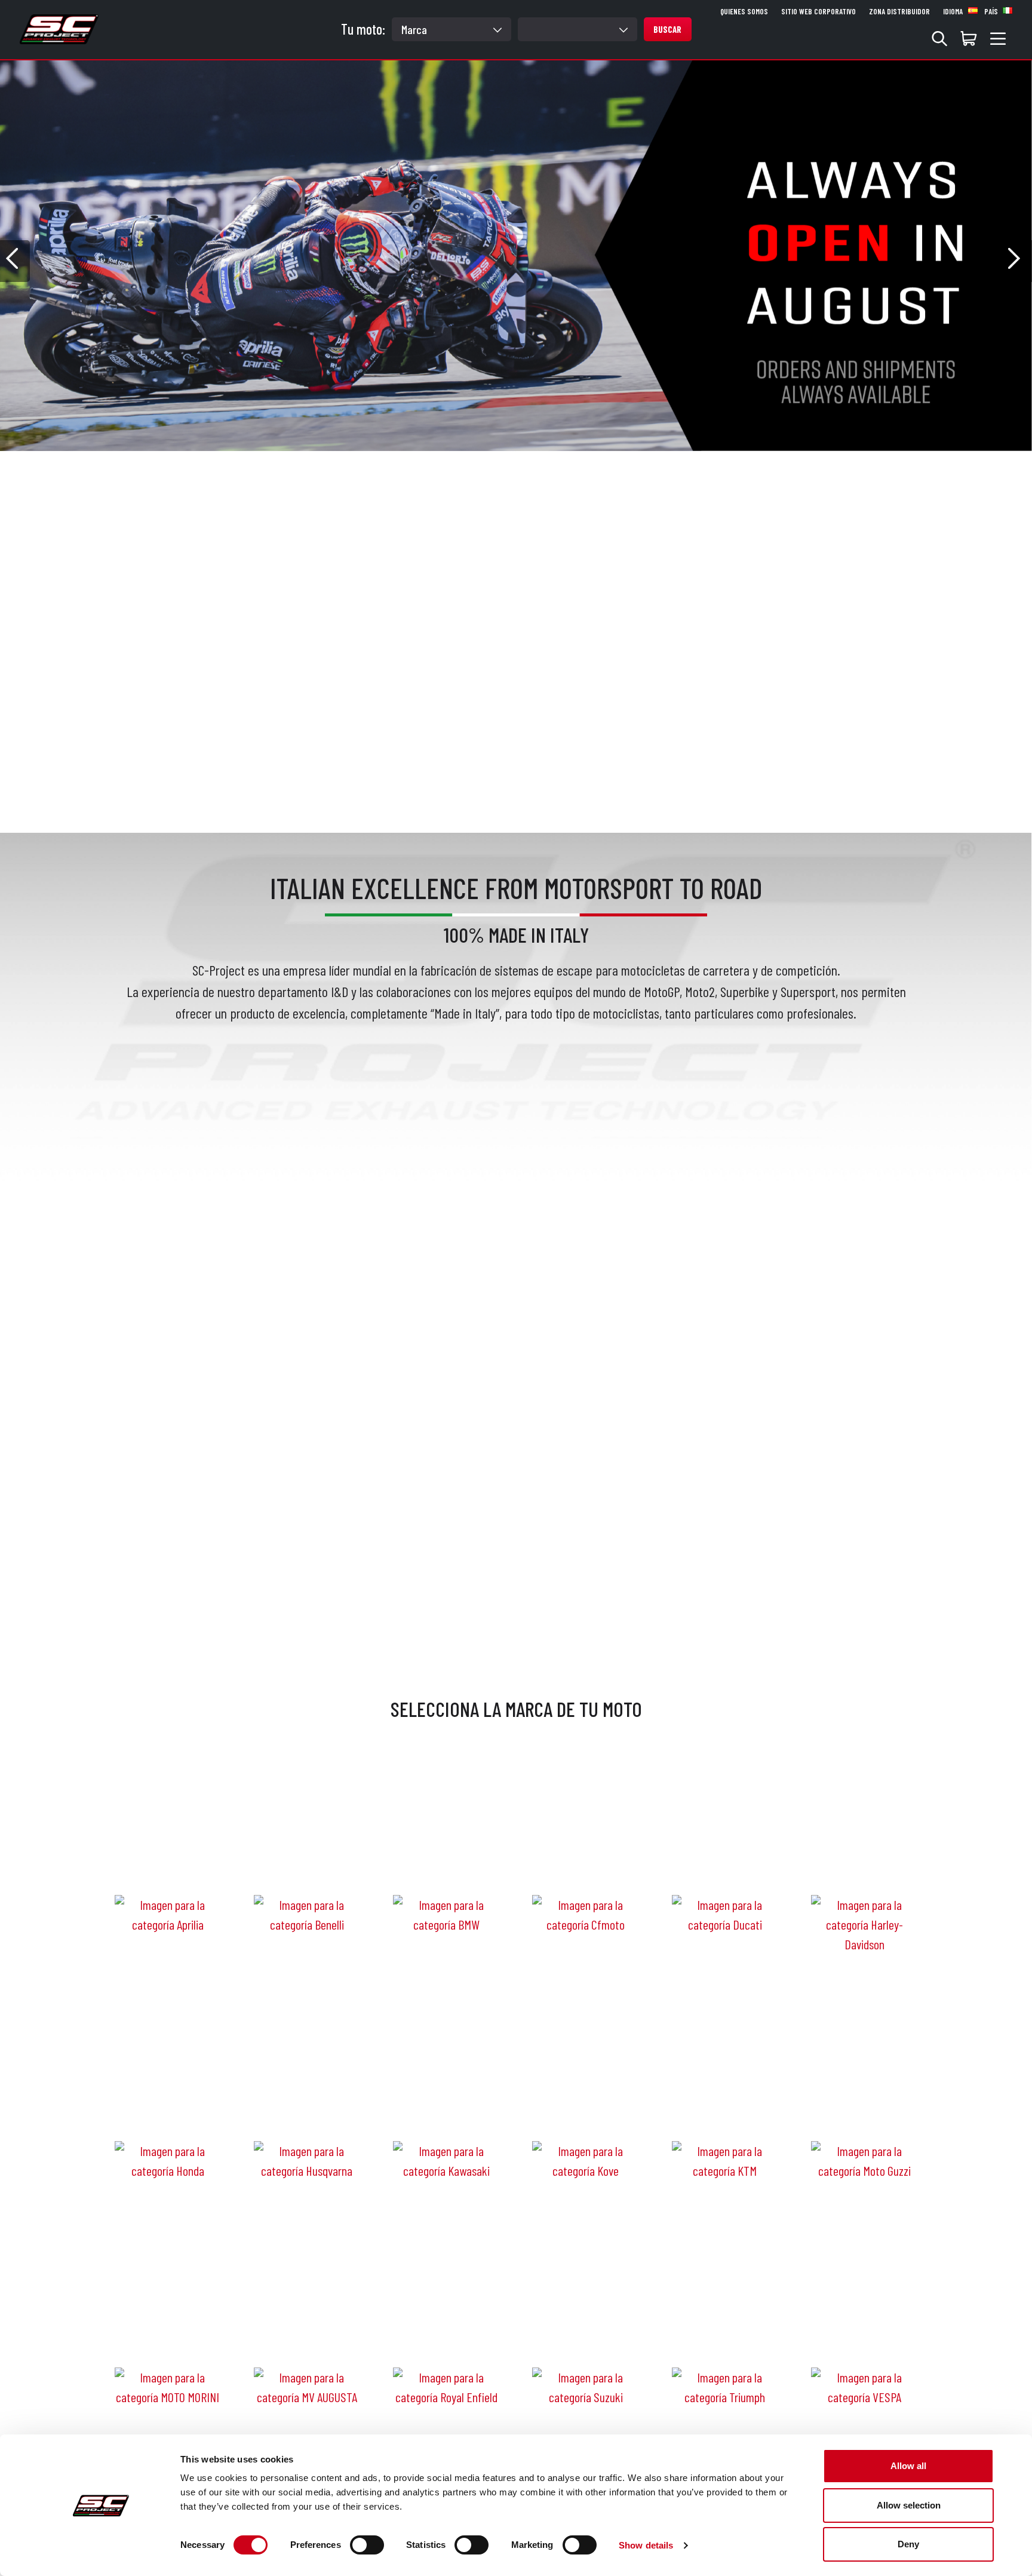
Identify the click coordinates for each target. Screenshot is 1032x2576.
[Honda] (168, 2105)
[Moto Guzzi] (864, 2105)
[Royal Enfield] (446, 2332)
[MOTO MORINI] (168, 2332)
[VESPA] (864, 2332)
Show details (646, 2545)
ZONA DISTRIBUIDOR (899, 11)
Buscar (667, 29)
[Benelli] (307, 1859)
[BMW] (446, 1859)
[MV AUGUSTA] (307, 2332)
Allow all (908, 2466)
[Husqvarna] (307, 2105)
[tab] (473, 467)
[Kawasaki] (446, 2105)
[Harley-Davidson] (864, 1869)
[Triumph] (725, 2332)
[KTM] (725, 2105)
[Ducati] (725, 1859)
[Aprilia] (168, 1859)
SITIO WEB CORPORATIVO (818, 11)
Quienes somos (744, 11)
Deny (908, 2544)
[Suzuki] (585, 2332)
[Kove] (585, 2105)
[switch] (367, 2545)
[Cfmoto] (585, 1859)
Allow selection (909, 2505)
